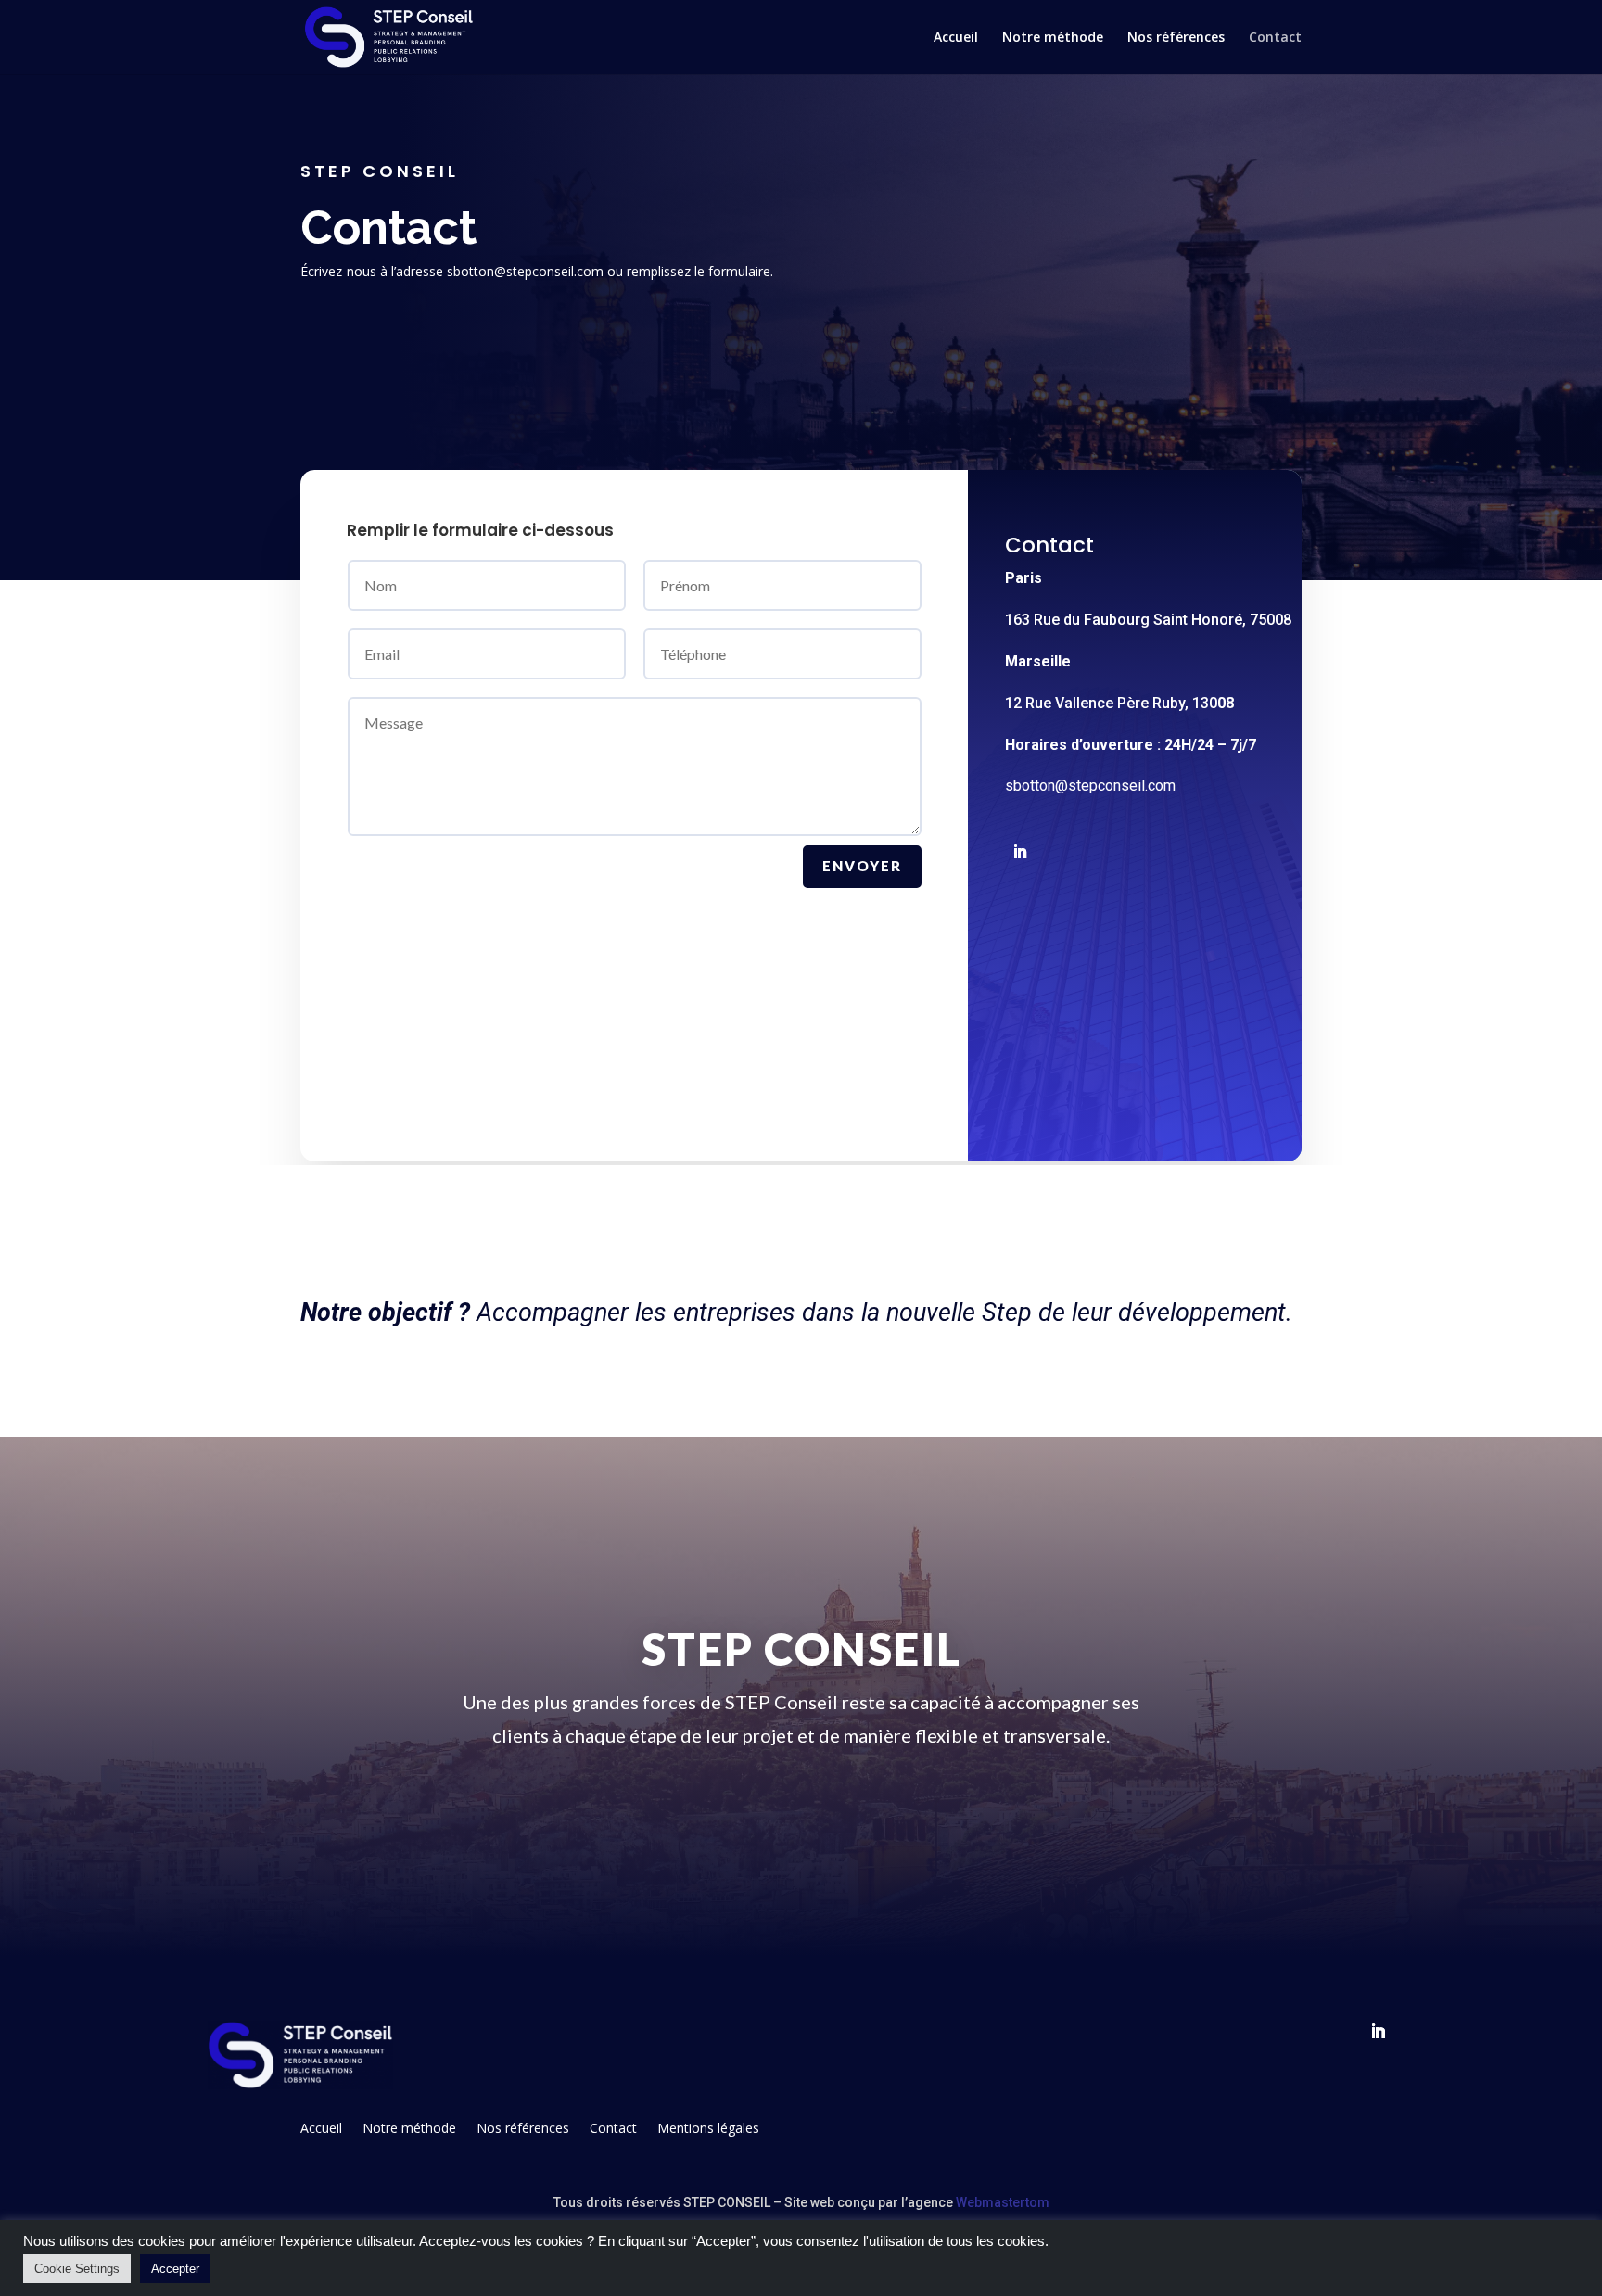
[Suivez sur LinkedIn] (1020, 852)
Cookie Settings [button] (77, 2269)
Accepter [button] (175, 2269)
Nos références (1176, 38)
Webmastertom (1003, 2202)
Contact (1275, 38)
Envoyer (862, 866)
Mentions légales (708, 2127)
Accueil (956, 38)
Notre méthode (1053, 38)
